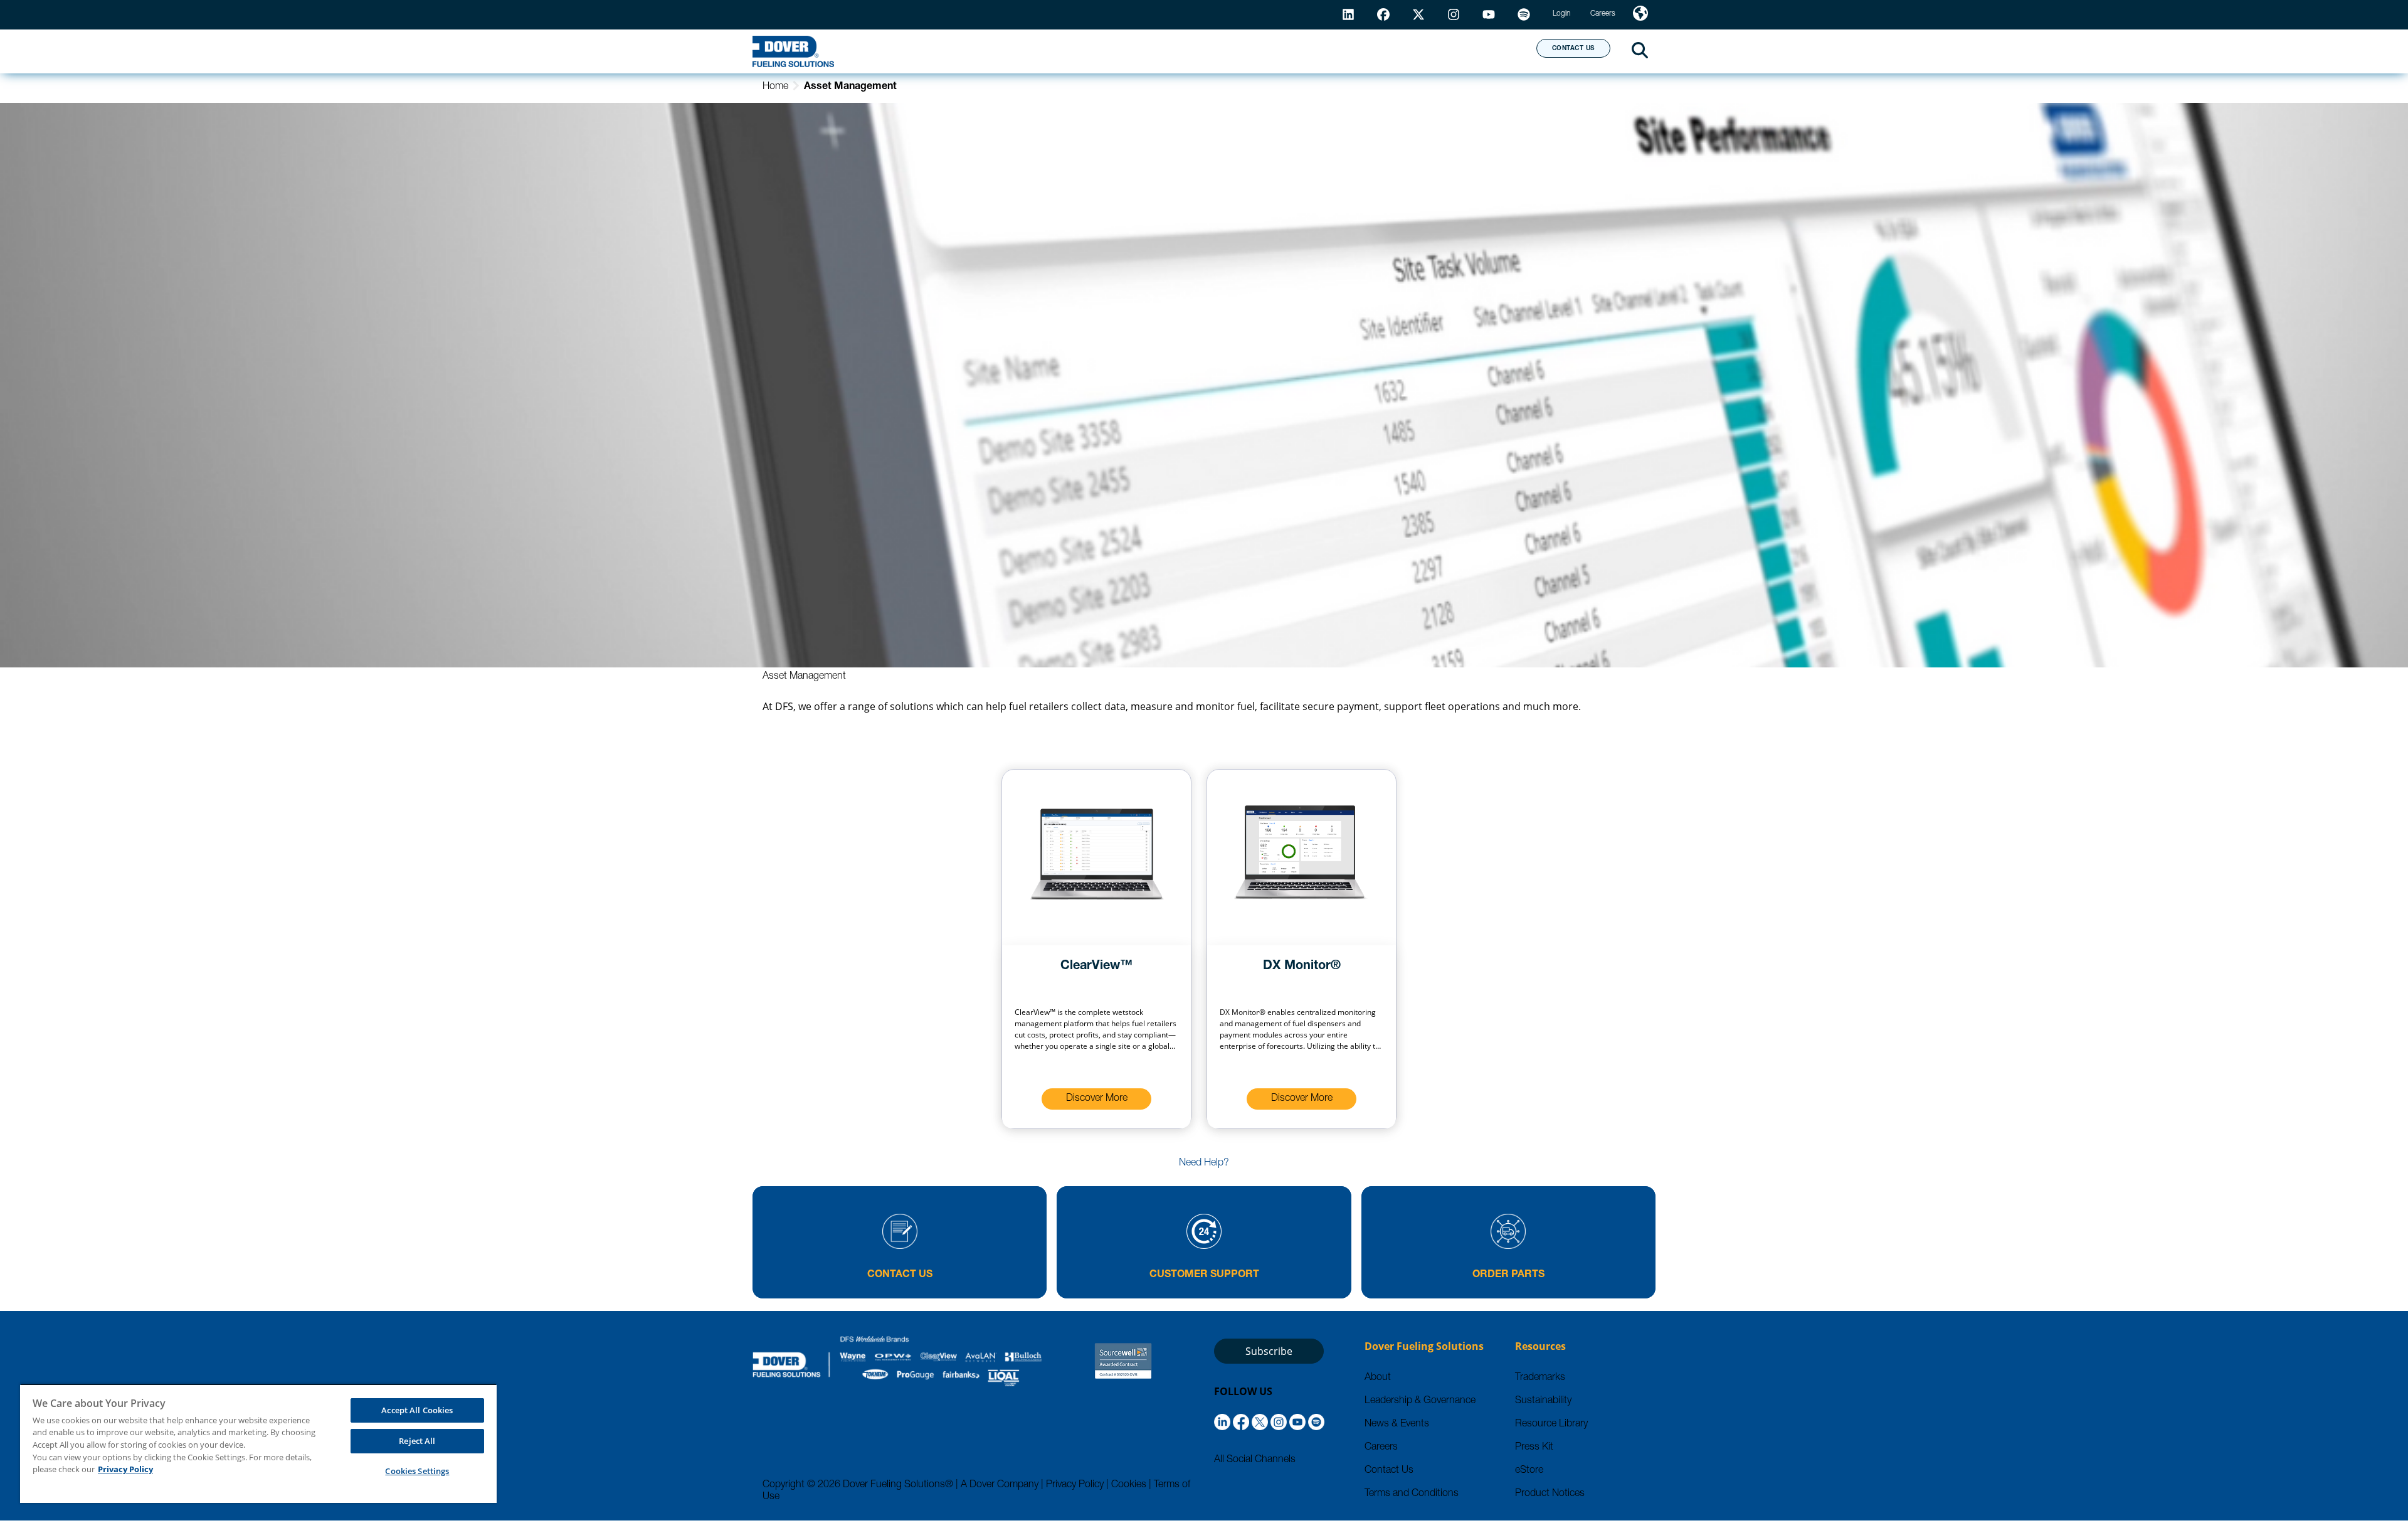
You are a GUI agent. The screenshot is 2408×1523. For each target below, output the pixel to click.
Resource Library (1551, 1425)
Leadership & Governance (1420, 1401)
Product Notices (1550, 1494)
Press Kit (1534, 1448)
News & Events (1397, 1425)
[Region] (1640, 15)
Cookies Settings (417, 1471)
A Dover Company (1000, 1485)
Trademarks (1540, 1378)
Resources (1238, 51)
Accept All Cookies (417, 1410)
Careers (1381, 1448)
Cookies (1129, 1485)
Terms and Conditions (1412, 1494)
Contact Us (1389, 1471)
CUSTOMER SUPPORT (1204, 1275)
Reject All (417, 1441)
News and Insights (1365, 51)
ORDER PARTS (1508, 1275)
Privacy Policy (1075, 1485)
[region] (258, 1443)
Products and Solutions (1093, 51)
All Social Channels (1255, 1460)
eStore (1529, 1471)
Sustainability (1543, 1401)
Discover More (1097, 1099)
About (1480, 51)
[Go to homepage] (793, 51)
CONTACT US (1573, 49)
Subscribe (1269, 1351)
